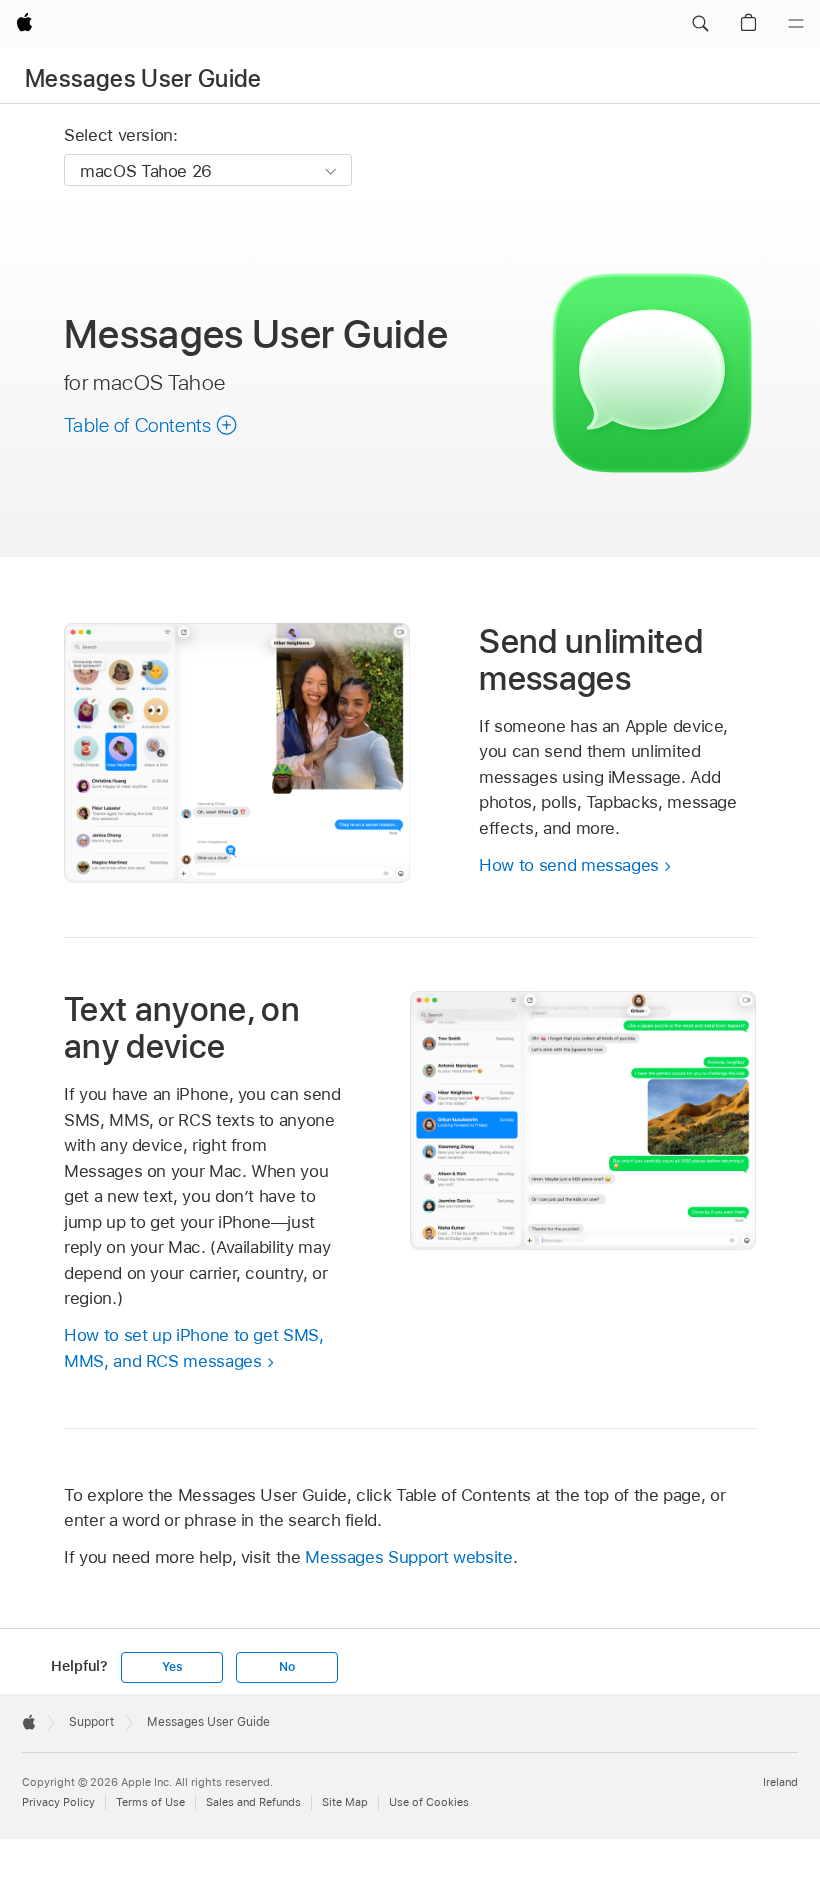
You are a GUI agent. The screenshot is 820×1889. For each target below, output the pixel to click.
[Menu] (796, 24)
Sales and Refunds (253, 1802)
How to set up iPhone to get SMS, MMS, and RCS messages (194, 1348)
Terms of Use (150, 1802)
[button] (700, 24)
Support (91, 1722)
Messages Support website (408, 1557)
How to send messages (569, 865)
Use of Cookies (429, 1802)
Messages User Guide (143, 78)
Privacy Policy (58, 1802)
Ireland (780, 1782)
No (287, 1667)
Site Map (345, 1802)
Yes (172, 1667)
